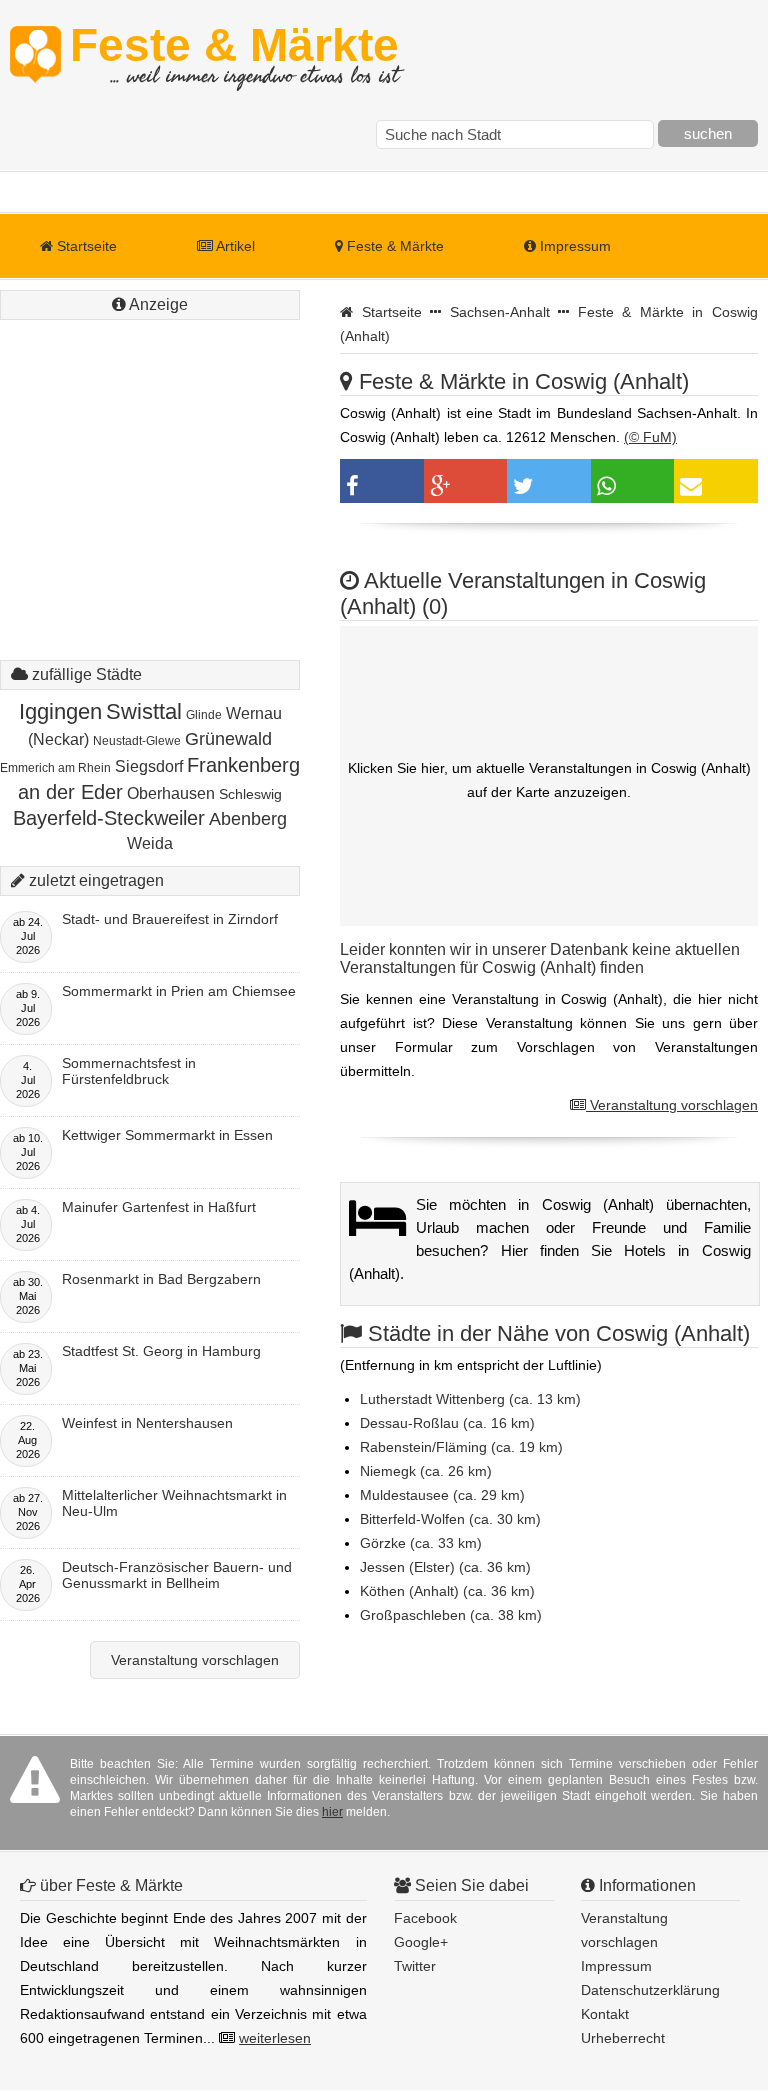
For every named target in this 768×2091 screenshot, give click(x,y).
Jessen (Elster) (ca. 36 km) (445, 1567)
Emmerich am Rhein (55, 768)
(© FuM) (650, 437)
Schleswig (250, 794)
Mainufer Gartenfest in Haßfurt (159, 1207)
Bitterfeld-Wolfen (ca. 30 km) (450, 1519)
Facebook (425, 1918)
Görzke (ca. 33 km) (421, 1543)
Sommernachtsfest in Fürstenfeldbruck (129, 1071)
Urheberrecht (623, 2038)
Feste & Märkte (234, 55)
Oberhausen (171, 793)
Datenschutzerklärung (650, 1990)
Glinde (204, 715)
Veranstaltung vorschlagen (672, 1105)
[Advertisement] (150, 450)
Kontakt (605, 2014)
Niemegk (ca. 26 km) (426, 1471)
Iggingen (60, 711)
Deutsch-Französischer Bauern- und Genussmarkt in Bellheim (177, 1575)
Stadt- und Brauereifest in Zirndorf (170, 919)
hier (332, 1812)
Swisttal (144, 711)
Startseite (85, 246)
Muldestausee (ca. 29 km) (442, 1495)
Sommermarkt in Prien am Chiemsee (179, 991)
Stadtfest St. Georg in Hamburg (161, 1351)
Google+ (421, 1942)
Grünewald (228, 739)
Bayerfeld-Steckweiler (109, 818)
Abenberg (248, 819)
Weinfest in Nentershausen (147, 1423)
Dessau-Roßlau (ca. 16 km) (447, 1423)
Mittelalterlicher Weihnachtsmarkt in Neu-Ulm (174, 1503)
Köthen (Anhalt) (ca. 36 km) (447, 1591)
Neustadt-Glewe (137, 741)
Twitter (415, 1966)
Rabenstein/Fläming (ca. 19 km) (461, 1447)
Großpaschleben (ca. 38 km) (451, 1615)
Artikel (234, 246)
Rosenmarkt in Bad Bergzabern (161, 1279)
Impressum (573, 246)
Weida (150, 843)
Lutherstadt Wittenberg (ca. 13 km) (470, 1399)
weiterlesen (275, 2038)
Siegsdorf (149, 766)
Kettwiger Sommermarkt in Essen (167, 1135)
